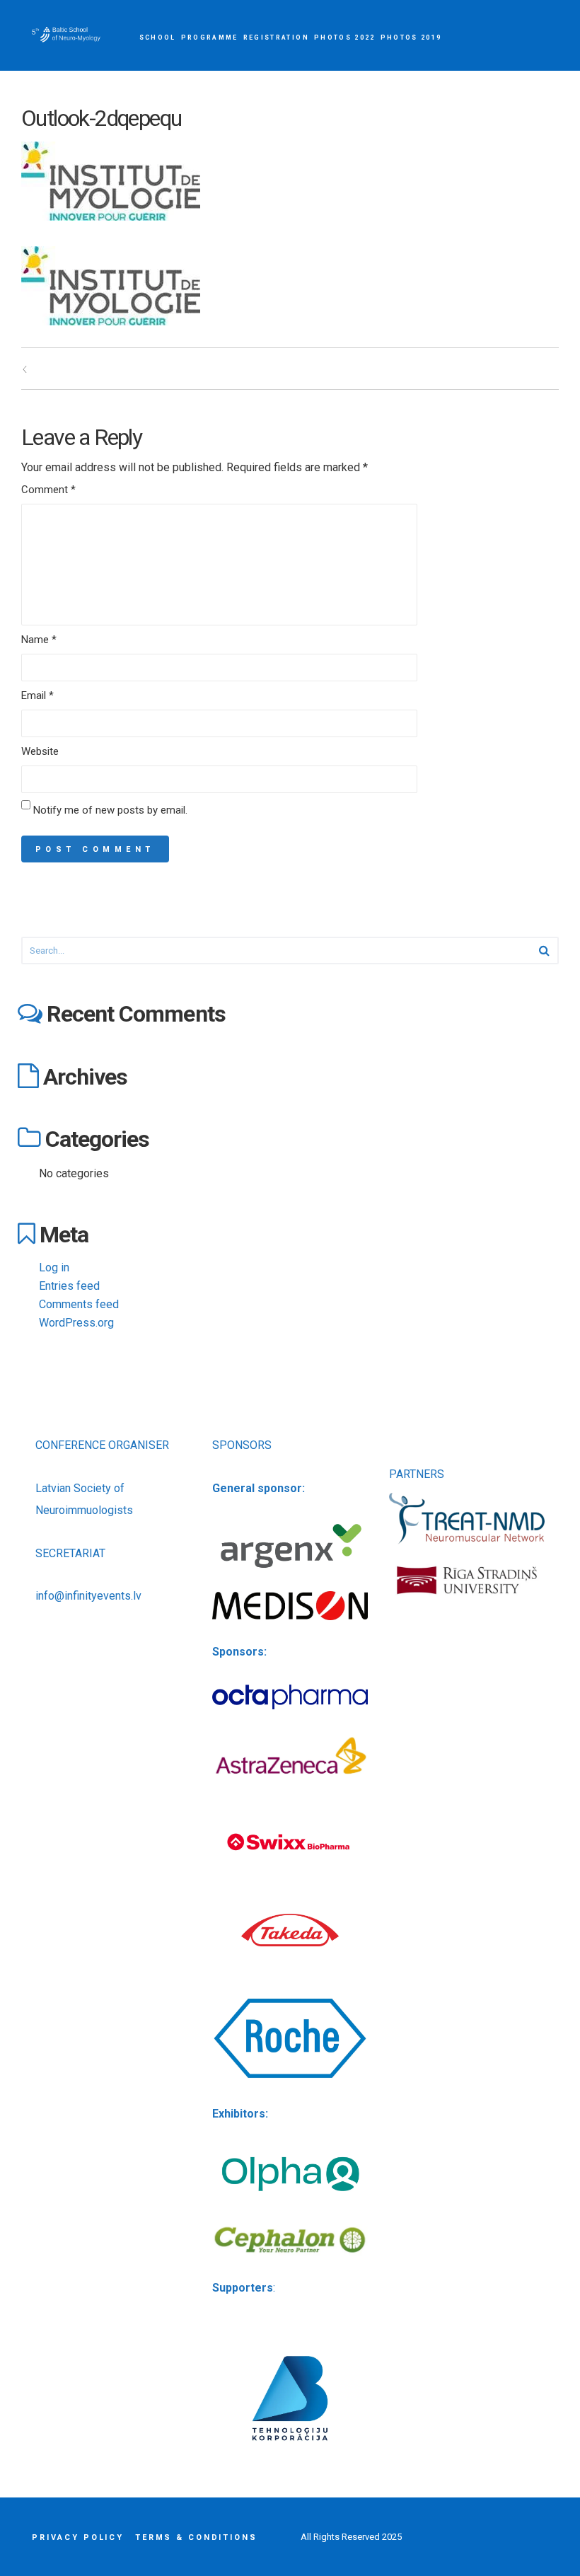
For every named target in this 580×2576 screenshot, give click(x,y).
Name (39, 640)
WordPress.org (76, 1323)
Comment (48, 490)
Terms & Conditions (196, 2537)
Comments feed (79, 1304)
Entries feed (69, 1286)
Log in (54, 1267)
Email (37, 695)
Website (40, 751)
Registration (276, 37)
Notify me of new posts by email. (110, 810)
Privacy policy (78, 2537)
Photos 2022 (345, 37)
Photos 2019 (411, 37)
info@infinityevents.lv (88, 1596)
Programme (210, 37)
